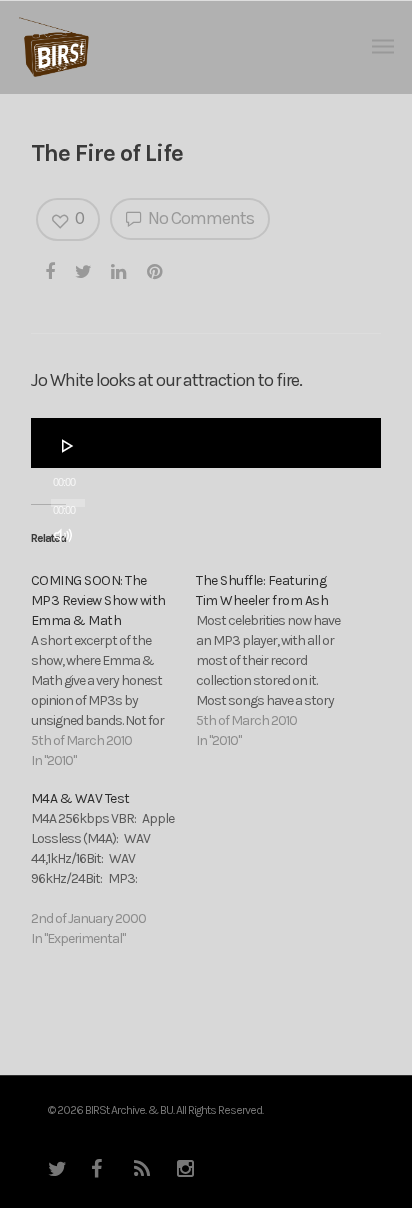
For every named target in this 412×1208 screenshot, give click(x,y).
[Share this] (51, 271)
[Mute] (63, 535)
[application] (206, 443)
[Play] (68, 446)
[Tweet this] (84, 271)
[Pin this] (156, 271)
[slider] (69, 573)
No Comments (199, 218)
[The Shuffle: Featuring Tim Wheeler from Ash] (278, 661)
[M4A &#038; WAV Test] (113, 869)
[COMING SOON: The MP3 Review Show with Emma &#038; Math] (113, 671)
